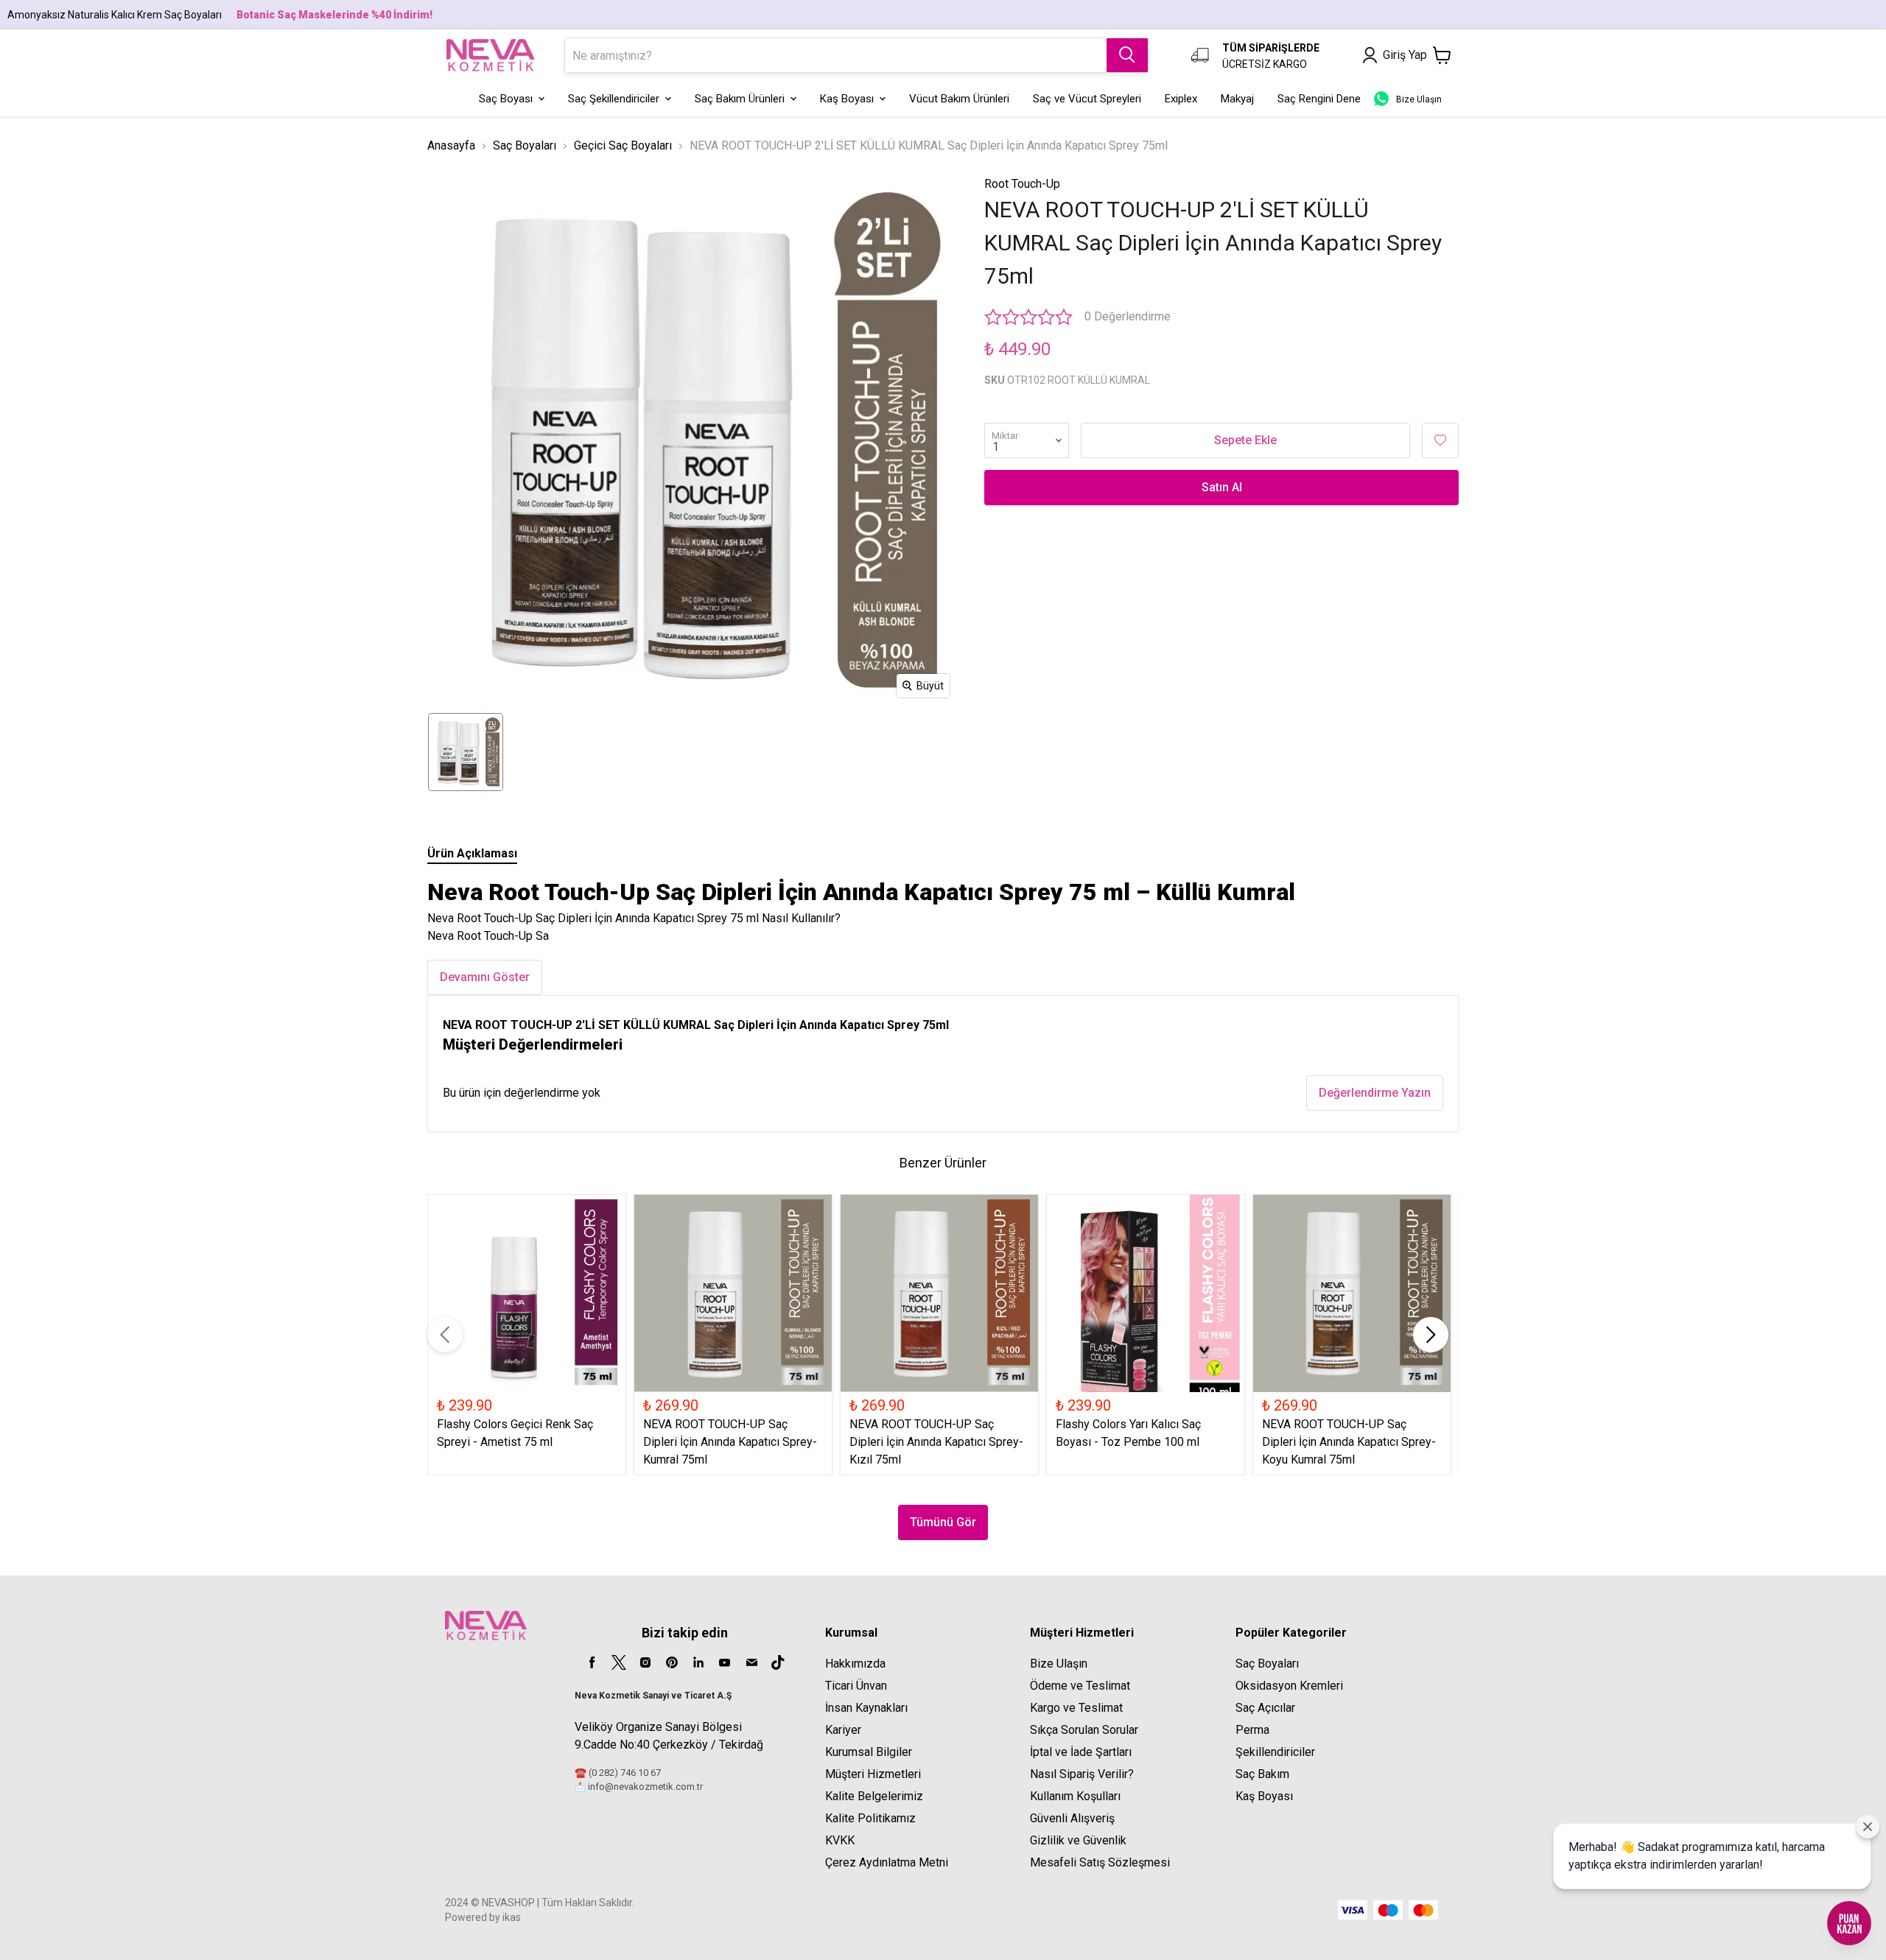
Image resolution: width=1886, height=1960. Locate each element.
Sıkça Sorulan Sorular (1084, 1730)
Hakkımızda (855, 1664)
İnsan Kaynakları (866, 1708)
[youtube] (725, 1662)
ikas (512, 1917)
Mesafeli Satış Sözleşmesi (1100, 1862)
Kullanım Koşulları (1075, 1796)
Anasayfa (451, 145)
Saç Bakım (1262, 1774)
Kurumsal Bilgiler (869, 1752)
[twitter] (619, 1662)
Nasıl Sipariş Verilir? (1082, 1774)
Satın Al (1222, 487)
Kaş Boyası (1264, 1796)
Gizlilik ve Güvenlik (1078, 1840)
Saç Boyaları (525, 145)
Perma (1252, 1730)
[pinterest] (672, 1662)
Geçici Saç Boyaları (623, 145)
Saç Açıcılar (1265, 1708)
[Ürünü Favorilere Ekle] (1440, 440)
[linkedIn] (698, 1662)
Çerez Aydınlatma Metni (887, 1862)
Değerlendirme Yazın (1375, 1093)
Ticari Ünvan (856, 1686)
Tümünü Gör (943, 1522)
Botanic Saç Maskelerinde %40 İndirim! (334, 15)
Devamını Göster (485, 977)
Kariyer (843, 1730)
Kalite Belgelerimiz (874, 1796)
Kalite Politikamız (870, 1818)
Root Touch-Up (1022, 184)
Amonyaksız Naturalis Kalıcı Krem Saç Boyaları (115, 15)
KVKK (840, 1840)
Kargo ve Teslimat (1076, 1708)
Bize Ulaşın (1059, 1664)
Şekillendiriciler (1275, 1752)
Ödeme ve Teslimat (1080, 1686)
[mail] (751, 1662)
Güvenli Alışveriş (1072, 1818)
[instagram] (645, 1662)
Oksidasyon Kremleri (1289, 1686)
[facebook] (592, 1662)
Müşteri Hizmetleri (873, 1774)
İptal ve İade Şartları (1081, 1752)
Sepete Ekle (1245, 440)
